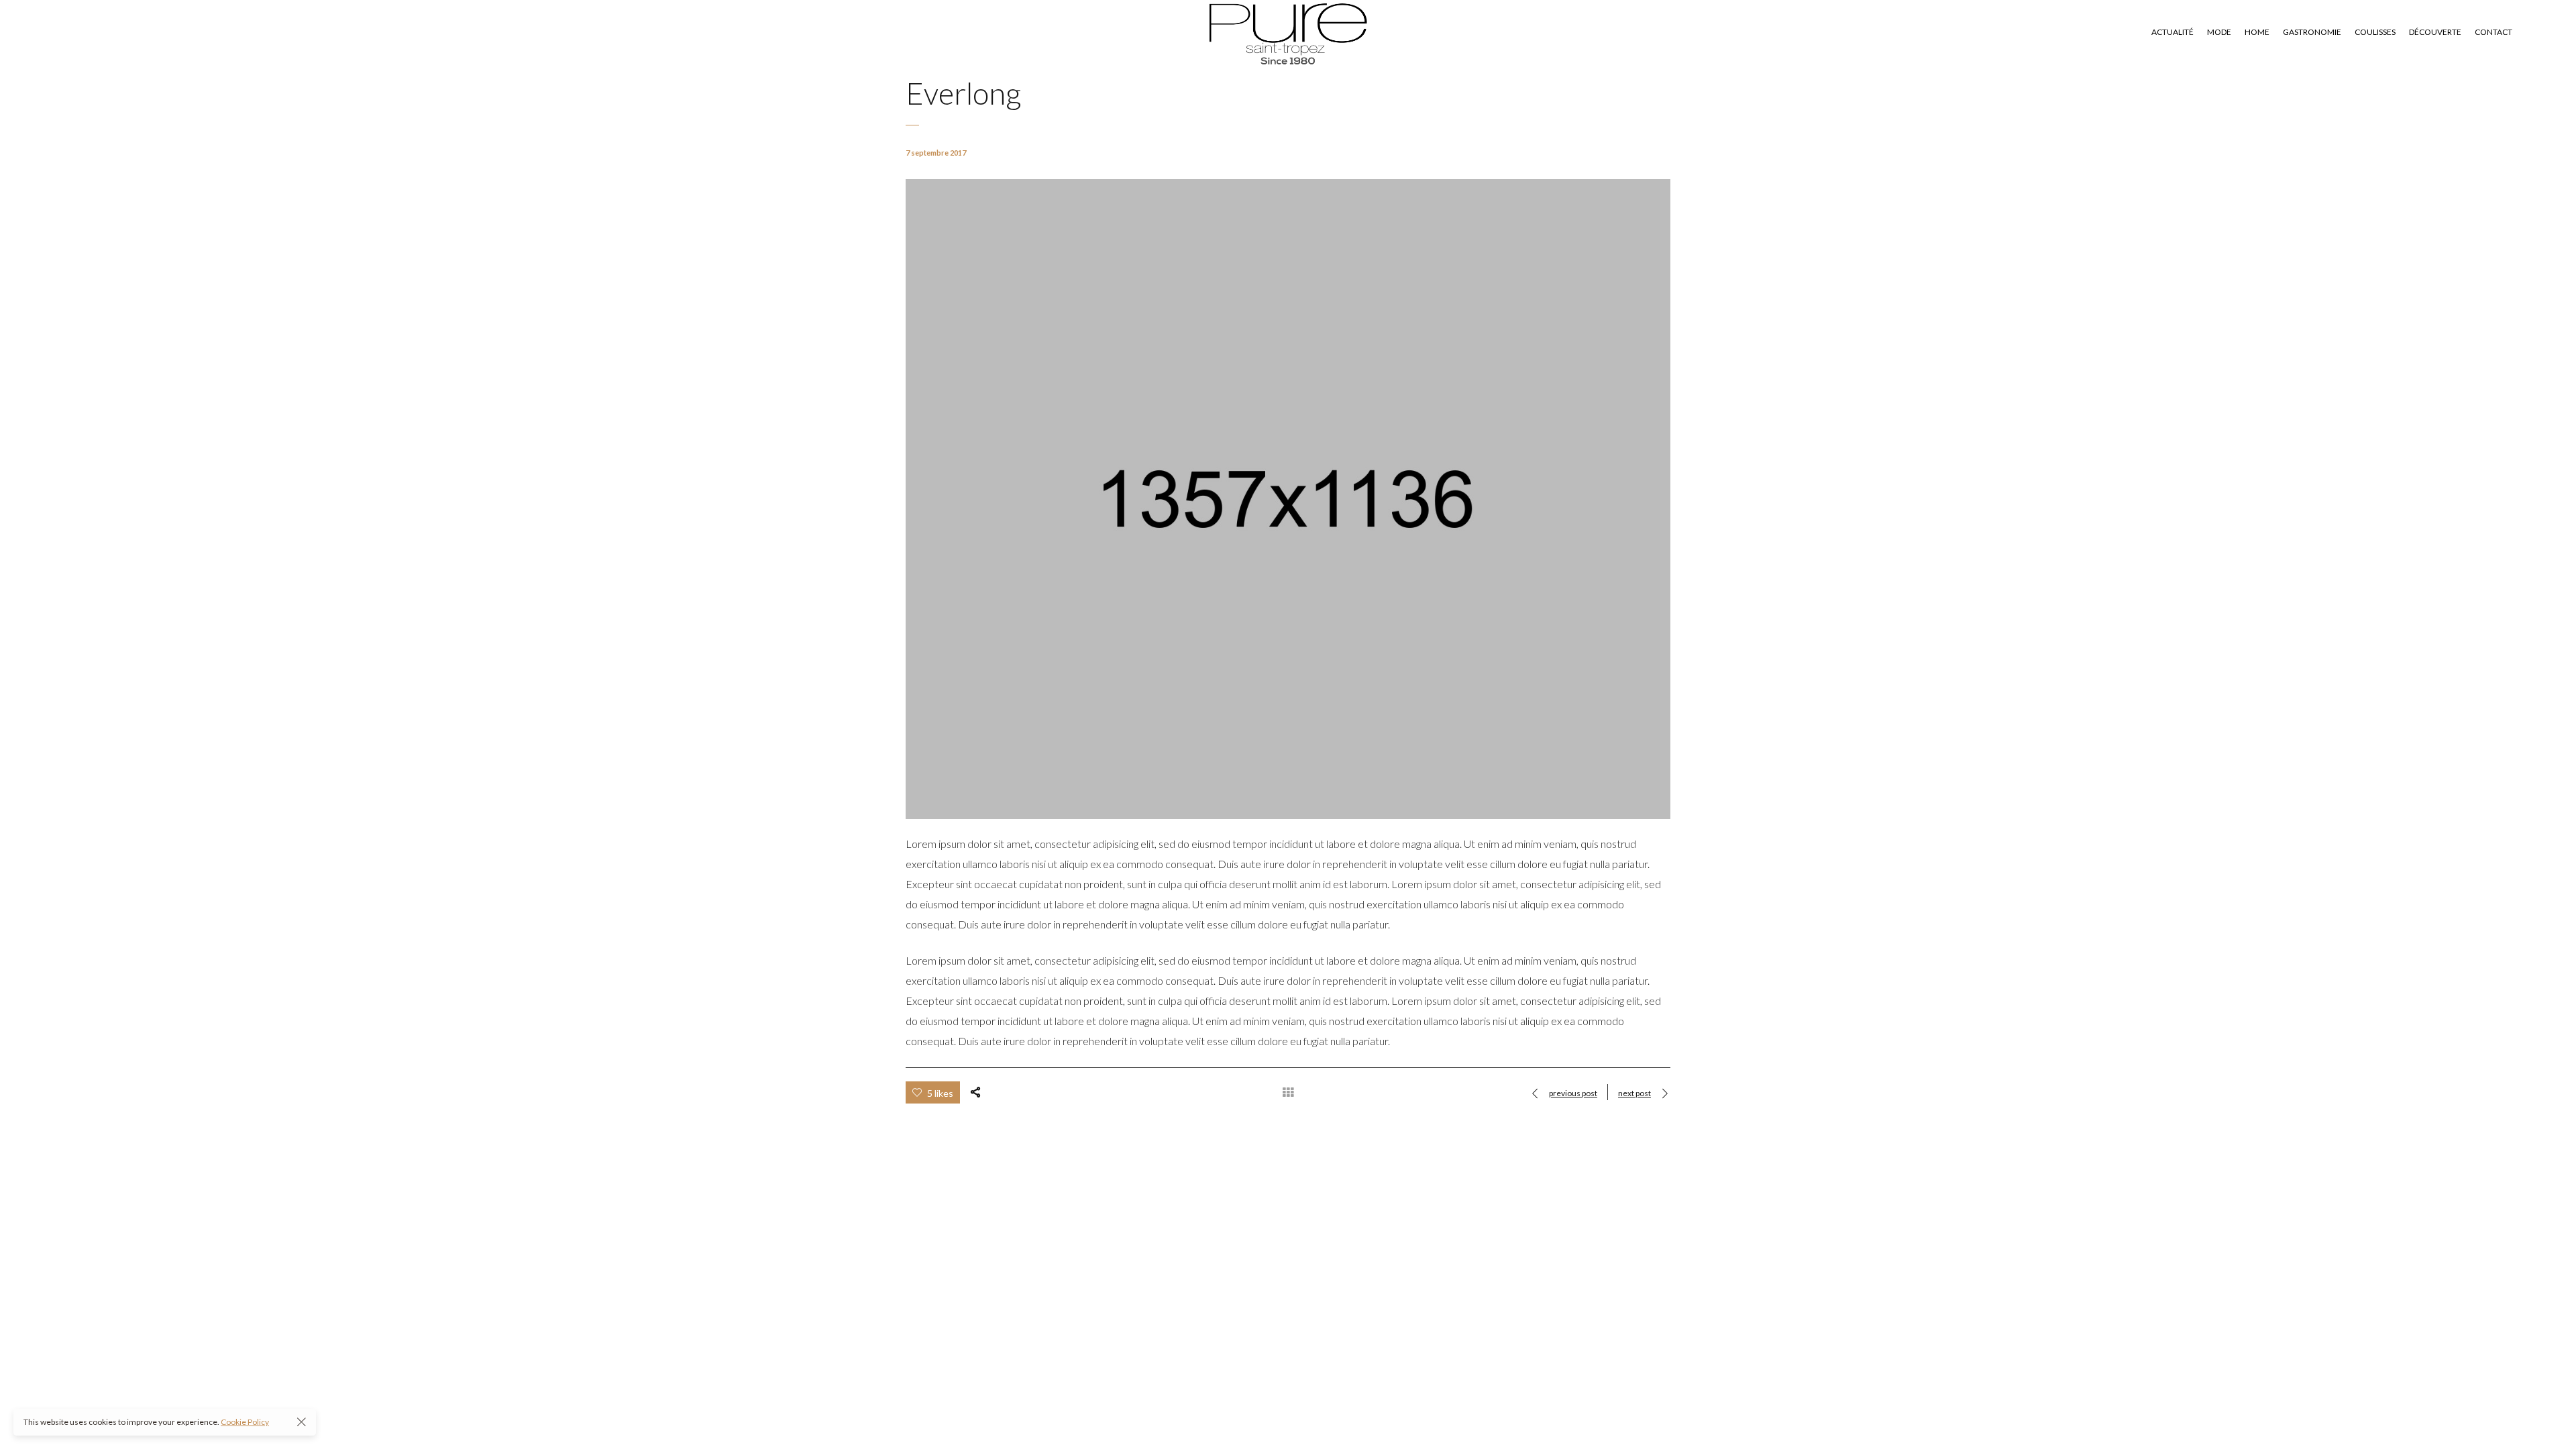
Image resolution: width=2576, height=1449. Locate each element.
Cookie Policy (245, 1422)
